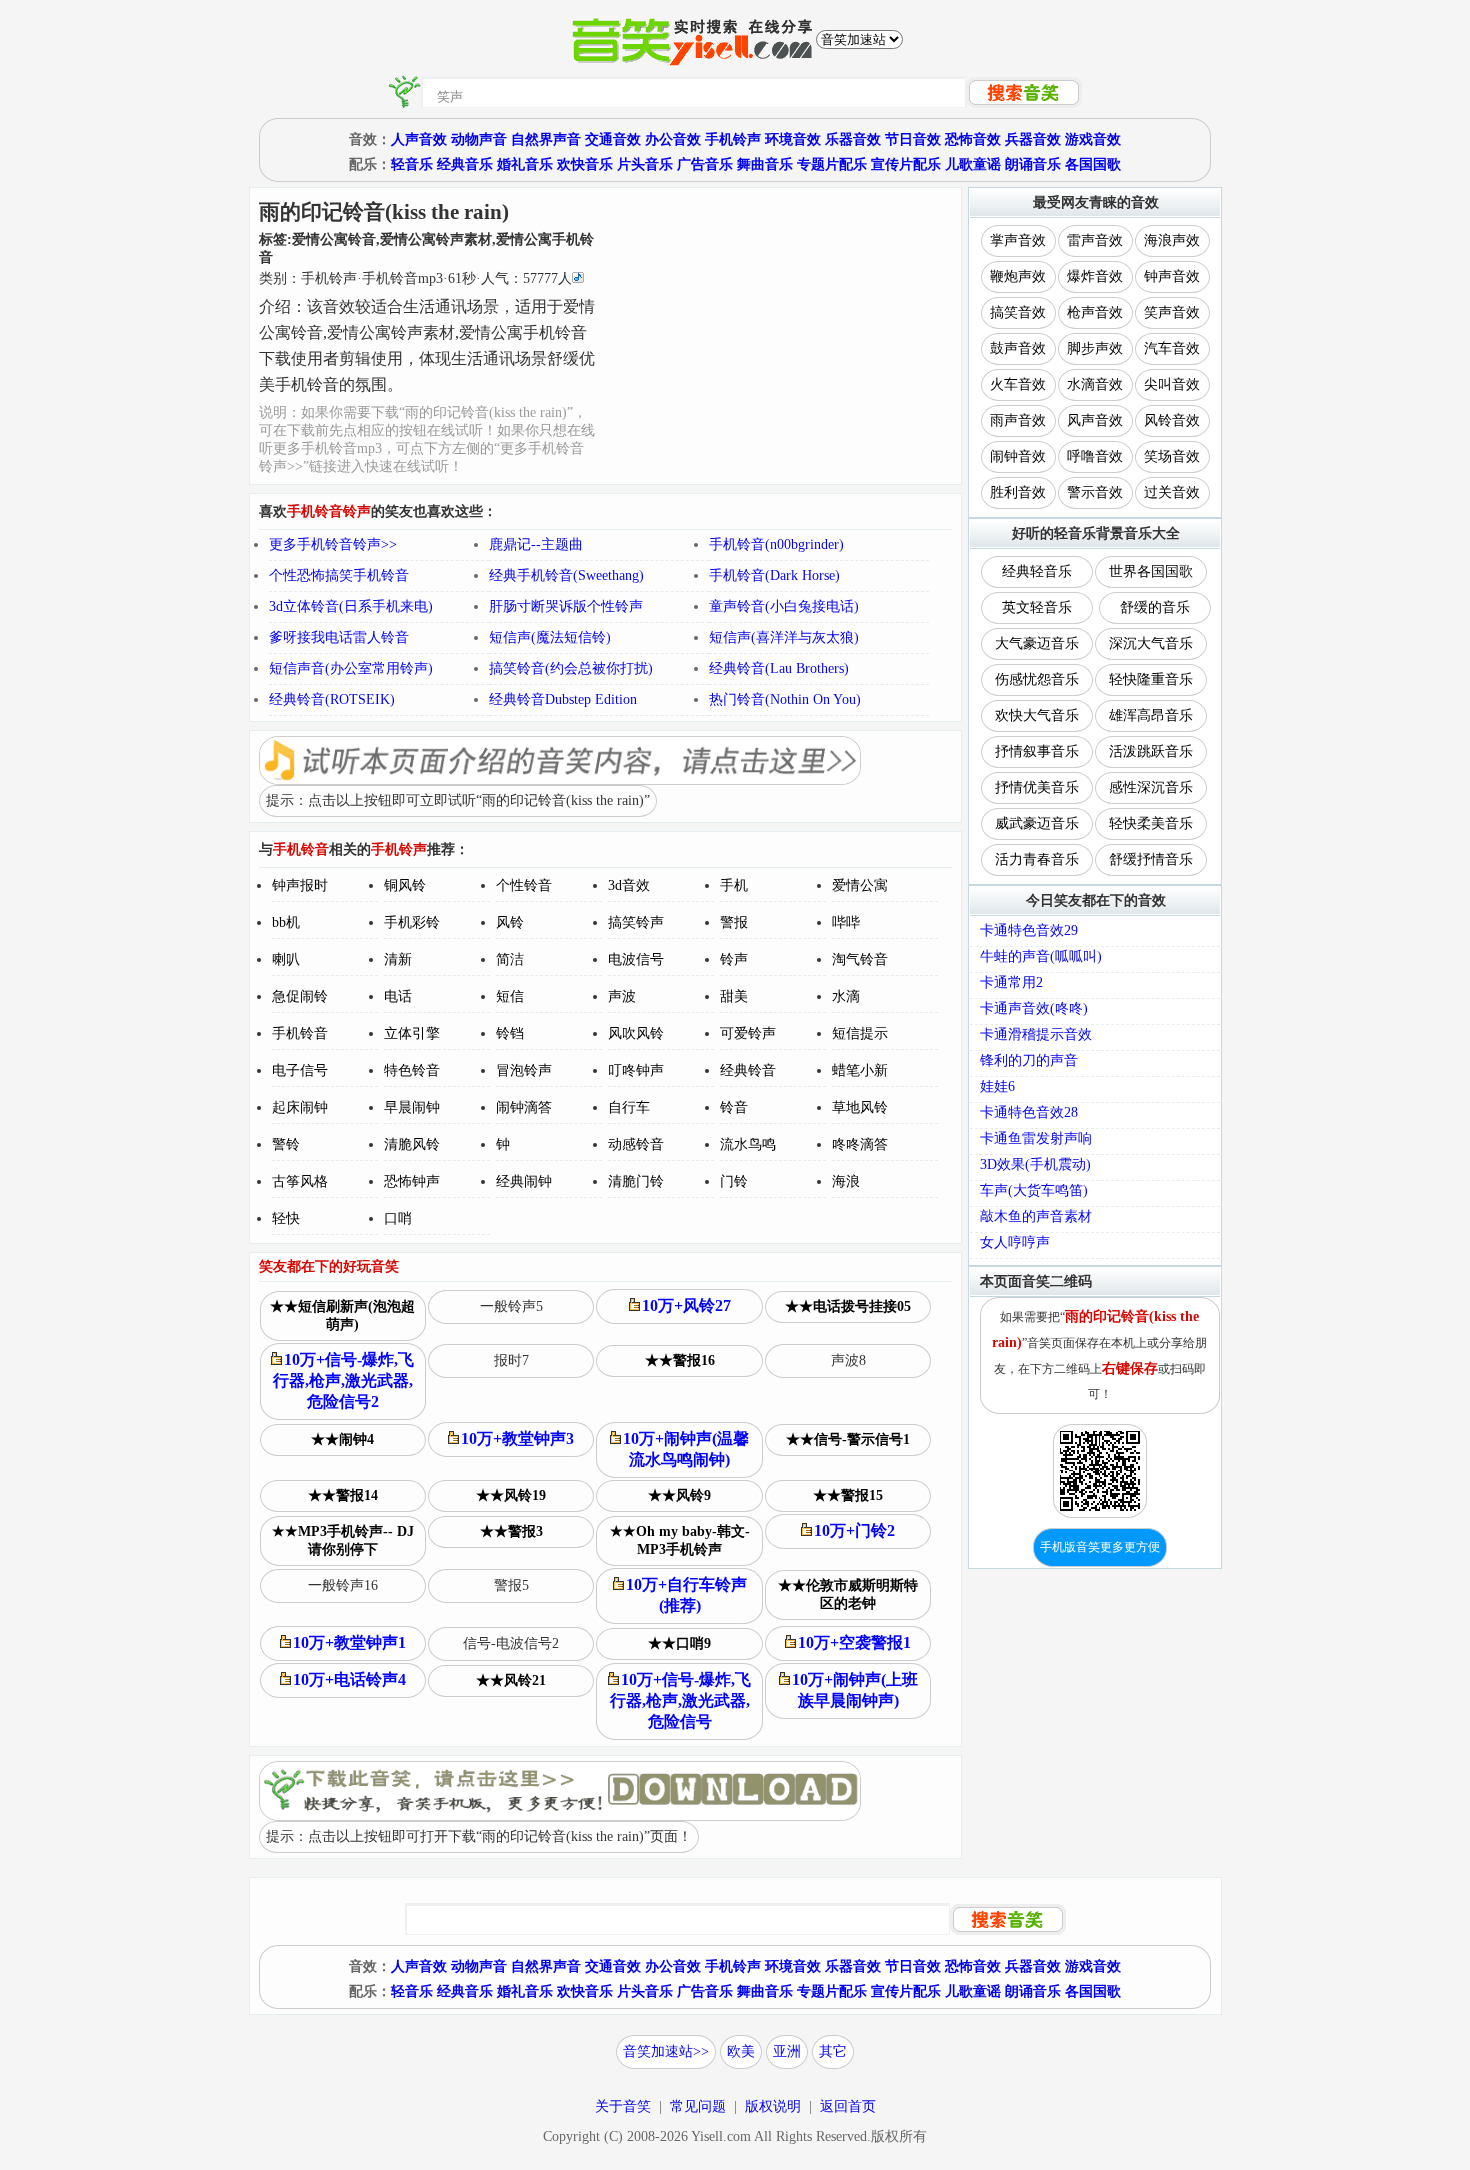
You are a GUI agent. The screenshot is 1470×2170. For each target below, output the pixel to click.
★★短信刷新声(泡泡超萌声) (342, 1315)
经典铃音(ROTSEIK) (332, 699)
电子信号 (300, 1070)
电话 (398, 996)
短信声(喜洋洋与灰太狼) (784, 637)
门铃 (734, 1181)
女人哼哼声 (1015, 1242)
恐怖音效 (973, 139)
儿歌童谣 (973, 164)
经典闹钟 (524, 1181)
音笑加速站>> (666, 2051)
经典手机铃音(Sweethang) (566, 575)
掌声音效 (1018, 240)
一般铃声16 (343, 1585)
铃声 (734, 959)
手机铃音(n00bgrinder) (776, 544)
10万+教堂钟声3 (517, 1438)
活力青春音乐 (1037, 859)
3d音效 (629, 885)
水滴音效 (1095, 384)
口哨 (398, 1218)
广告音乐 (705, 164)
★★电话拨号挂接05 (848, 1306)
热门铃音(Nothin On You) (785, 699)
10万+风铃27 (686, 1305)
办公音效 (673, 139)
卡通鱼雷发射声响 (1036, 1138)
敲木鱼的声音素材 (1036, 1216)
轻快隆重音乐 (1151, 679)
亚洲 (787, 2051)
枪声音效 (1095, 312)
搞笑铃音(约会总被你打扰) (571, 668)
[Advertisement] (779, 333)
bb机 (286, 922)
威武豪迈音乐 (1037, 823)
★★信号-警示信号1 (848, 1439)
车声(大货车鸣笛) (1034, 1190)
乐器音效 (853, 139)
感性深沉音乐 (1151, 787)
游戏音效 (1093, 139)
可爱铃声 (748, 1033)
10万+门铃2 (854, 1530)
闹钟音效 (1018, 456)
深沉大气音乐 (1151, 643)
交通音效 (613, 139)
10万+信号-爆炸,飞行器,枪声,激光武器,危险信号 (681, 1700)
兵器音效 (1033, 139)
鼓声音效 (1018, 348)
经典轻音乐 (1037, 571)
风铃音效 (1172, 420)
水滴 (846, 996)
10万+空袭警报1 (854, 1642)
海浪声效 (1172, 240)
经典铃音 (748, 1070)
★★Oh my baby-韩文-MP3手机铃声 (680, 1540)
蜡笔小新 (860, 1070)
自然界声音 (546, 139)
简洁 (510, 959)
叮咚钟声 (636, 1070)
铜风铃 (405, 885)
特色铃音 (412, 1070)
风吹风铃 (636, 1033)
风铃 (510, 922)
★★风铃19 (511, 1495)
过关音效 (1172, 492)
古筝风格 (300, 1181)
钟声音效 (1172, 276)
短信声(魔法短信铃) (550, 637)
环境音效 (793, 139)
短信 (510, 996)
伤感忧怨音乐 (1037, 679)
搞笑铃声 (636, 922)
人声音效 (419, 139)
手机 (734, 885)
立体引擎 (412, 1033)
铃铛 (510, 1033)
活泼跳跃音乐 (1151, 751)
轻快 (286, 1218)
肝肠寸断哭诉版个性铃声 (566, 606)
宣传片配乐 (906, 164)
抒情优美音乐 (1037, 787)
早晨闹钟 (412, 1107)
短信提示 (860, 1033)
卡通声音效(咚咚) (1034, 1008)
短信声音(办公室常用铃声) (351, 668)
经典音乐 (465, 164)
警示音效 (1095, 492)
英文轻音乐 (1037, 607)
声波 (622, 996)
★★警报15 (848, 1495)
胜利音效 (1018, 492)
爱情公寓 (860, 885)
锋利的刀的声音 (1029, 1060)
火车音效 (1018, 384)
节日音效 (913, 139)
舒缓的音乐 (1155, 607)
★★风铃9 (679, 1495)
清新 (398, 959)
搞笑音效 (1018, 312)
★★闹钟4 (342, 1439)
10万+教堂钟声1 (349, 1642)
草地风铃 (860, 1107)
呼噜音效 (1095, 456)
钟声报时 (300, 885)
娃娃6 (997, 1086)
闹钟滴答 (524, 1107)
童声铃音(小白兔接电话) (784, 606)
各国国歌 (1093, 164)
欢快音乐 (585, 164)
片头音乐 (645, 164)
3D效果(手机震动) (1035, 1164)
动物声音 (479, 139)
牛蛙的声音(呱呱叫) (1041, 956)
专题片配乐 (832, 164)
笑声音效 (1172, 312)
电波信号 (636, 959)
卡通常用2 (1011, 982)
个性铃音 (524, 885)
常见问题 (698, 2106)
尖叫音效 (1172, 384)
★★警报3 (511, 1531)
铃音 (734, 1107)
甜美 (734, 996)
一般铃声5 (511, 1306)
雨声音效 (1018, 420)
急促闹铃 (300, 996)
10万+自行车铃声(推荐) (686, 1595)
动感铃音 (636, 1144)
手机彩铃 (412, 922)
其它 (833, 2051)
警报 (734, 922)
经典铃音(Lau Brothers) (779, 668)
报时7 (511, 1360)
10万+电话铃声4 (349, 1679)
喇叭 (286, 959)
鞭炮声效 (1018, 276)
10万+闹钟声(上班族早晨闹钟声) (855, 1690)
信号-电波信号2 (511, 1643)
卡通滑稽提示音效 (1036, 1034)
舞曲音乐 (765, 164)
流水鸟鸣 (748, 1144)
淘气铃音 (860, 959)
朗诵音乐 (1033, 164)
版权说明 (773, 2106)
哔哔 (846, 922)
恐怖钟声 (412, 1181)
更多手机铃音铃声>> (333, 544)
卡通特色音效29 (1029, 930)
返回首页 (848, 2106)
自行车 (629, 1107)
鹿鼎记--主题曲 (536, 544)
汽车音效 (1172, 348)
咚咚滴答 (860, 1144)
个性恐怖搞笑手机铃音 (339, 575)
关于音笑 (623, 2106)
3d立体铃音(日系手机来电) (351, 606)
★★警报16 (680, 1360)
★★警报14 (343, 1495)
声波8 (848, 1360)
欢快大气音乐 (1037, 715)
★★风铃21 (511, 1680)
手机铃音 (300, 1033)
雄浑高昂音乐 (1151, 715)
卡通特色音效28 (1029, 1112)
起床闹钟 (300, 1107)
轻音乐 (412, 164)
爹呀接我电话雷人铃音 (339, 637)
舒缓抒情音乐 (1151, 859)
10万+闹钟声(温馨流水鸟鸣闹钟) (686, 1449)
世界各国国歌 (1151, 571)
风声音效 (1095, 420)
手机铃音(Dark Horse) (774, 575)
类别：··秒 (415, 278)
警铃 (286, 1144)
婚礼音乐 (525, 164)
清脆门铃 (636, 1181)
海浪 (846, 1181)
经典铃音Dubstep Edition (563, 699)
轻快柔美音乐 (1151, 823)
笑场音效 (1172, 456)
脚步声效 (1095, 348)
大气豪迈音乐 (1037, 643)
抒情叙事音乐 (1037, 751)
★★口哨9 (679, 1643)
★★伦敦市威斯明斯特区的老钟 (848, 1594)
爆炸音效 (1095, 276)
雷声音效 (1095, 240)
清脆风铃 (412, 1144)
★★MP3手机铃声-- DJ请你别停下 (343, 1540)
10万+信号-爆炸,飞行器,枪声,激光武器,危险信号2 (344, 1380)
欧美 (741, 2051)
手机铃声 (733, 139)
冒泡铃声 (524, 1070)
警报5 (511, 1585)
